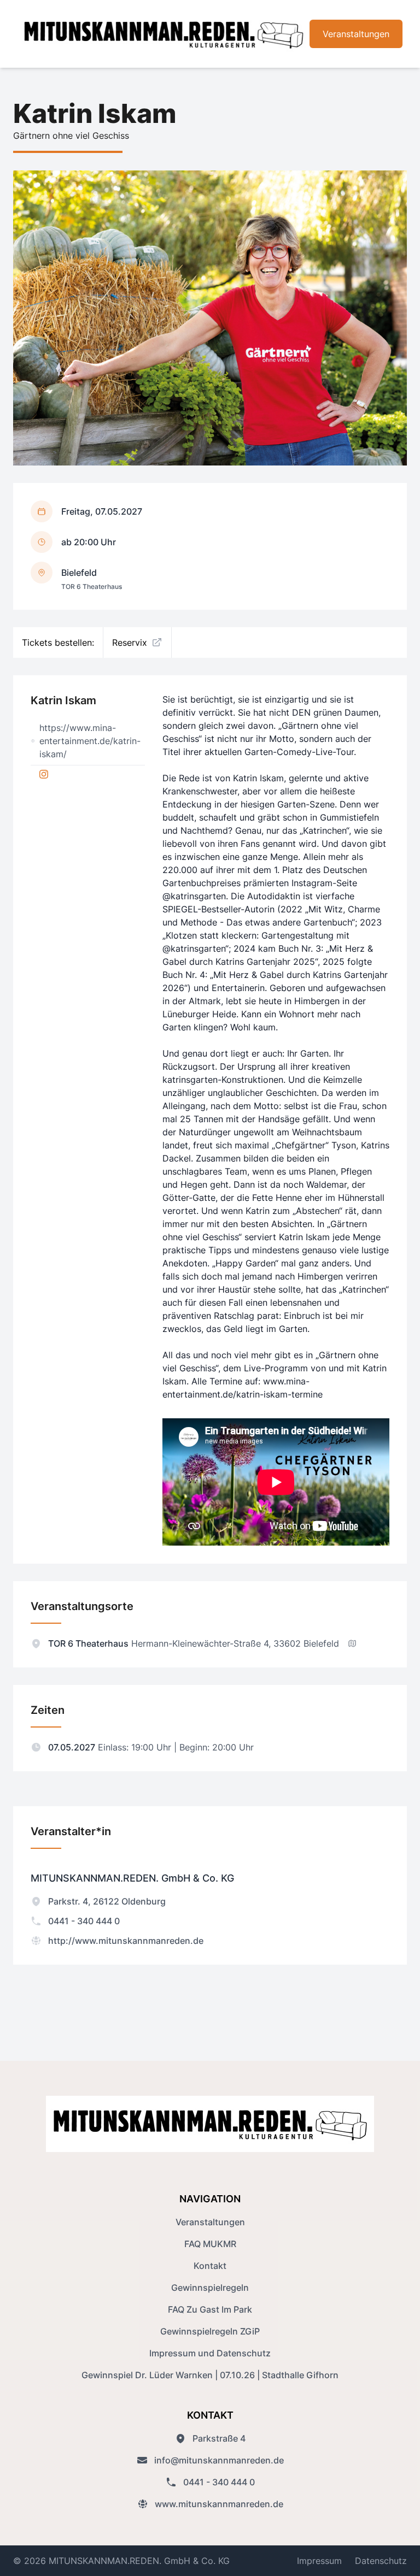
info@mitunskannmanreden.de (219, 2460)
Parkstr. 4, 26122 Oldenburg (107, 1901)
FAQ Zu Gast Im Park (210, 2309)
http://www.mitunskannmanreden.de (126, 1941)
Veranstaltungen (356, 34)
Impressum (319, 2561)
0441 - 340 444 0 (84, 1921)
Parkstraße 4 (219, 2438)
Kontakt (210, 2266)
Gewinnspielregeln (210, 2288)
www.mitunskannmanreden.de (219, 2504)
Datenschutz (381, 2561)
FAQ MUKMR (210, 2244)
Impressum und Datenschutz (210, 2353)
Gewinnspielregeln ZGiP (210, 2331)
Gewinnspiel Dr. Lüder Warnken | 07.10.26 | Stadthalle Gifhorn (210, 2375)
